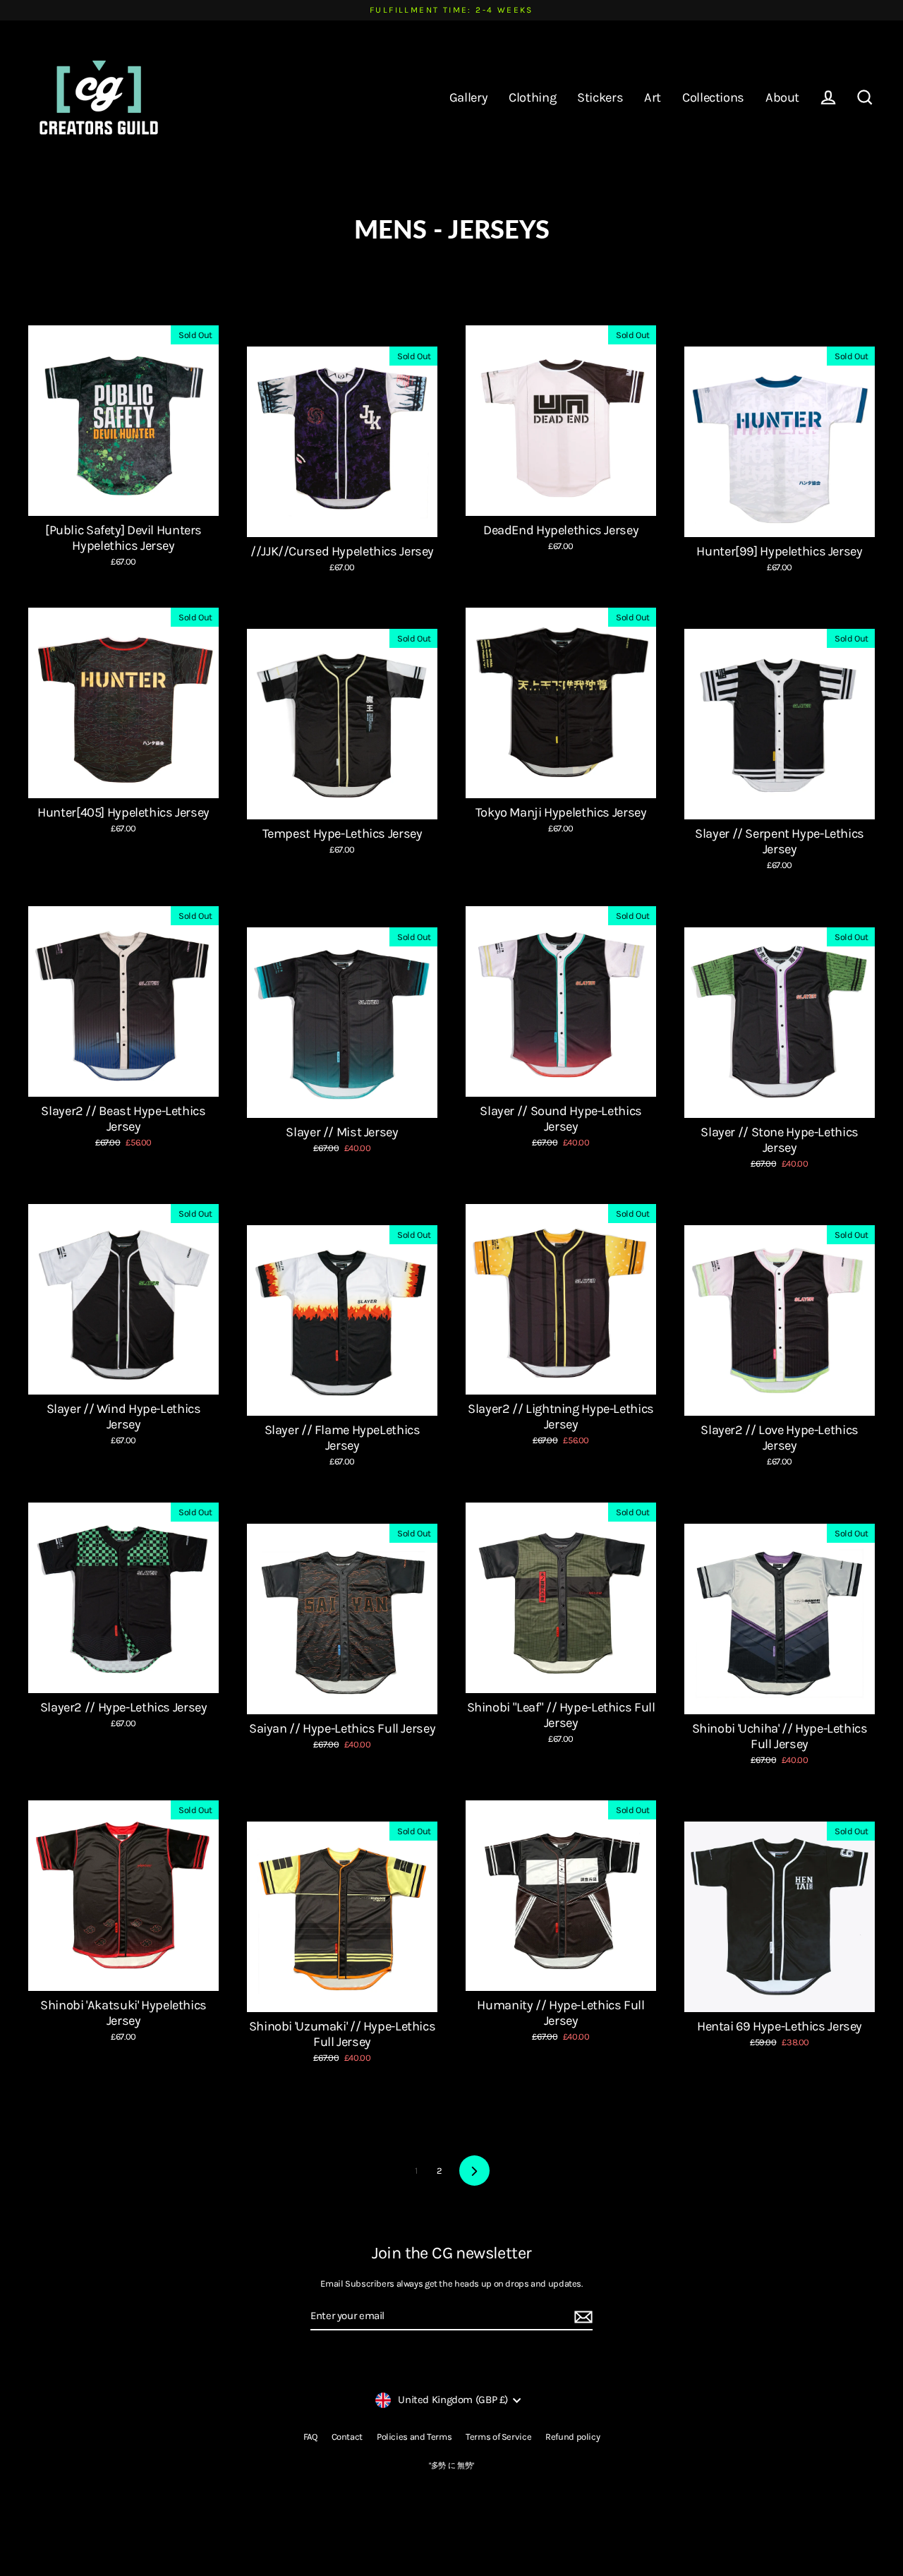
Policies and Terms (414, 2437)
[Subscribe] (581, 2317)
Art (653, 97)
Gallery (468, 97)
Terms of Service (498, 2437)
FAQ (310, 2437)
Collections (713, 97)
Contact (347, 2437)
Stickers (600, 97)
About (782, 97)
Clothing (532, 97)
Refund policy (572, 2437)
